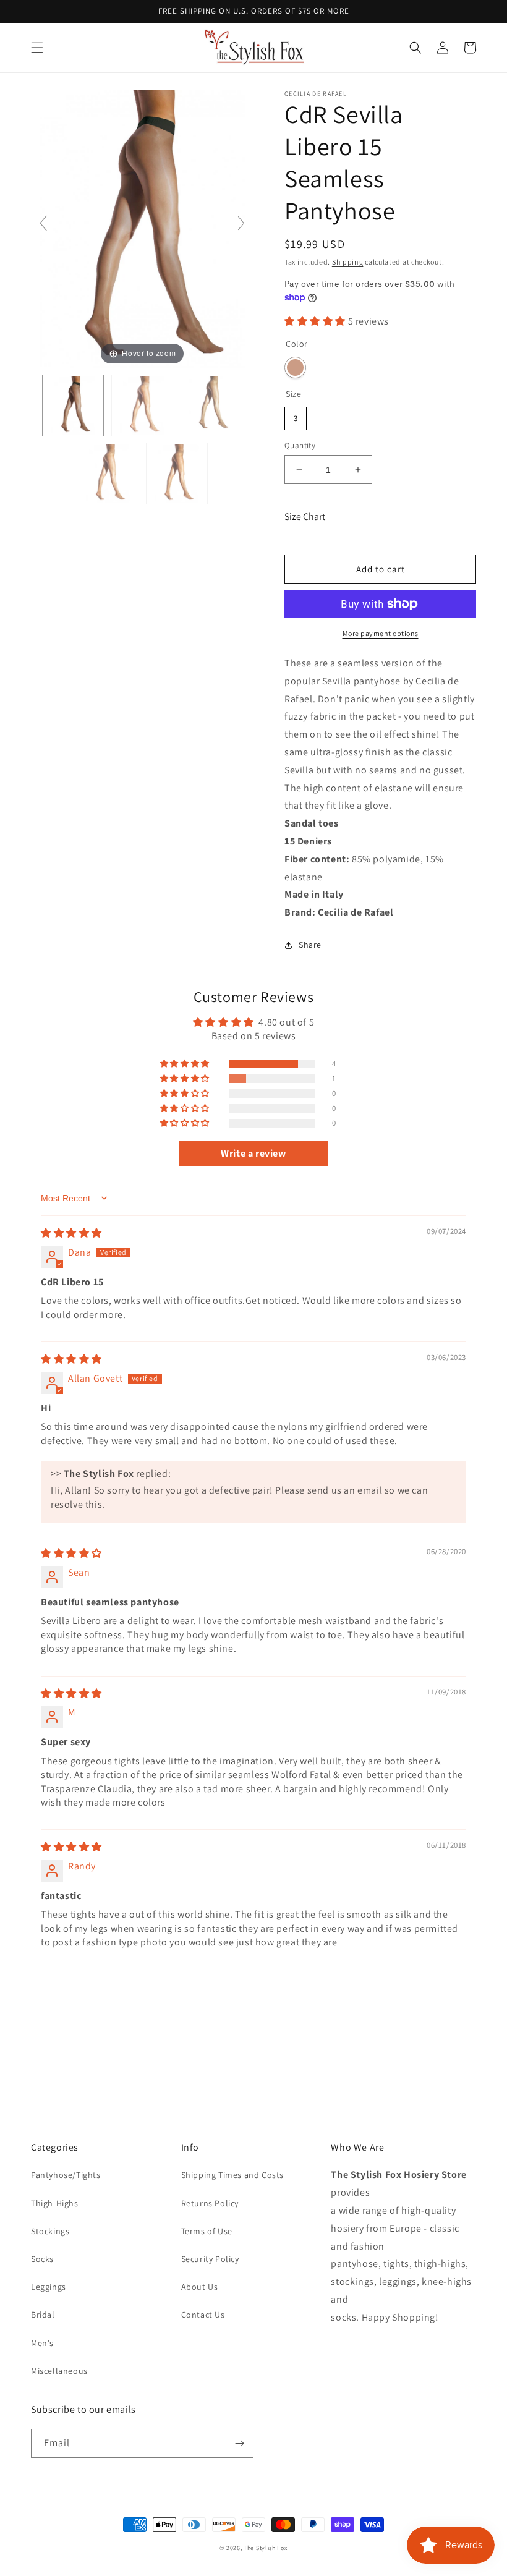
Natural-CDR (295, 368)
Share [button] (310, 945)
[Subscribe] (239, 2443)
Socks (42, 2259)
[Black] (73, 406)
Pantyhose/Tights (66, 2175)
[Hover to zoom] (142, 228)
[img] (71, 1233)
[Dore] (142, 406)
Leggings (49, 2287)
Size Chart (305, 516)
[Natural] (108, 474)
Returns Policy (210, 2203)
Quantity (300, 445)
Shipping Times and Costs (232, 2175)
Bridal (43, 2315)
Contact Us (203, 2315)
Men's (42, 2343)
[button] (37, 48)
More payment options (381, 633)
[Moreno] (211, 406)
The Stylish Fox (266, 2548)
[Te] (177, 474)
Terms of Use (207, 2231)
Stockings (50, 2231)
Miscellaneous (59, 2371)
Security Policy (210, 2259)
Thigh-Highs (55, 2203)
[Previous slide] (43, 223)
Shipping (348, 262)
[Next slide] (241, 223)
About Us (200, 2287)
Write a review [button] (253, 1153)
